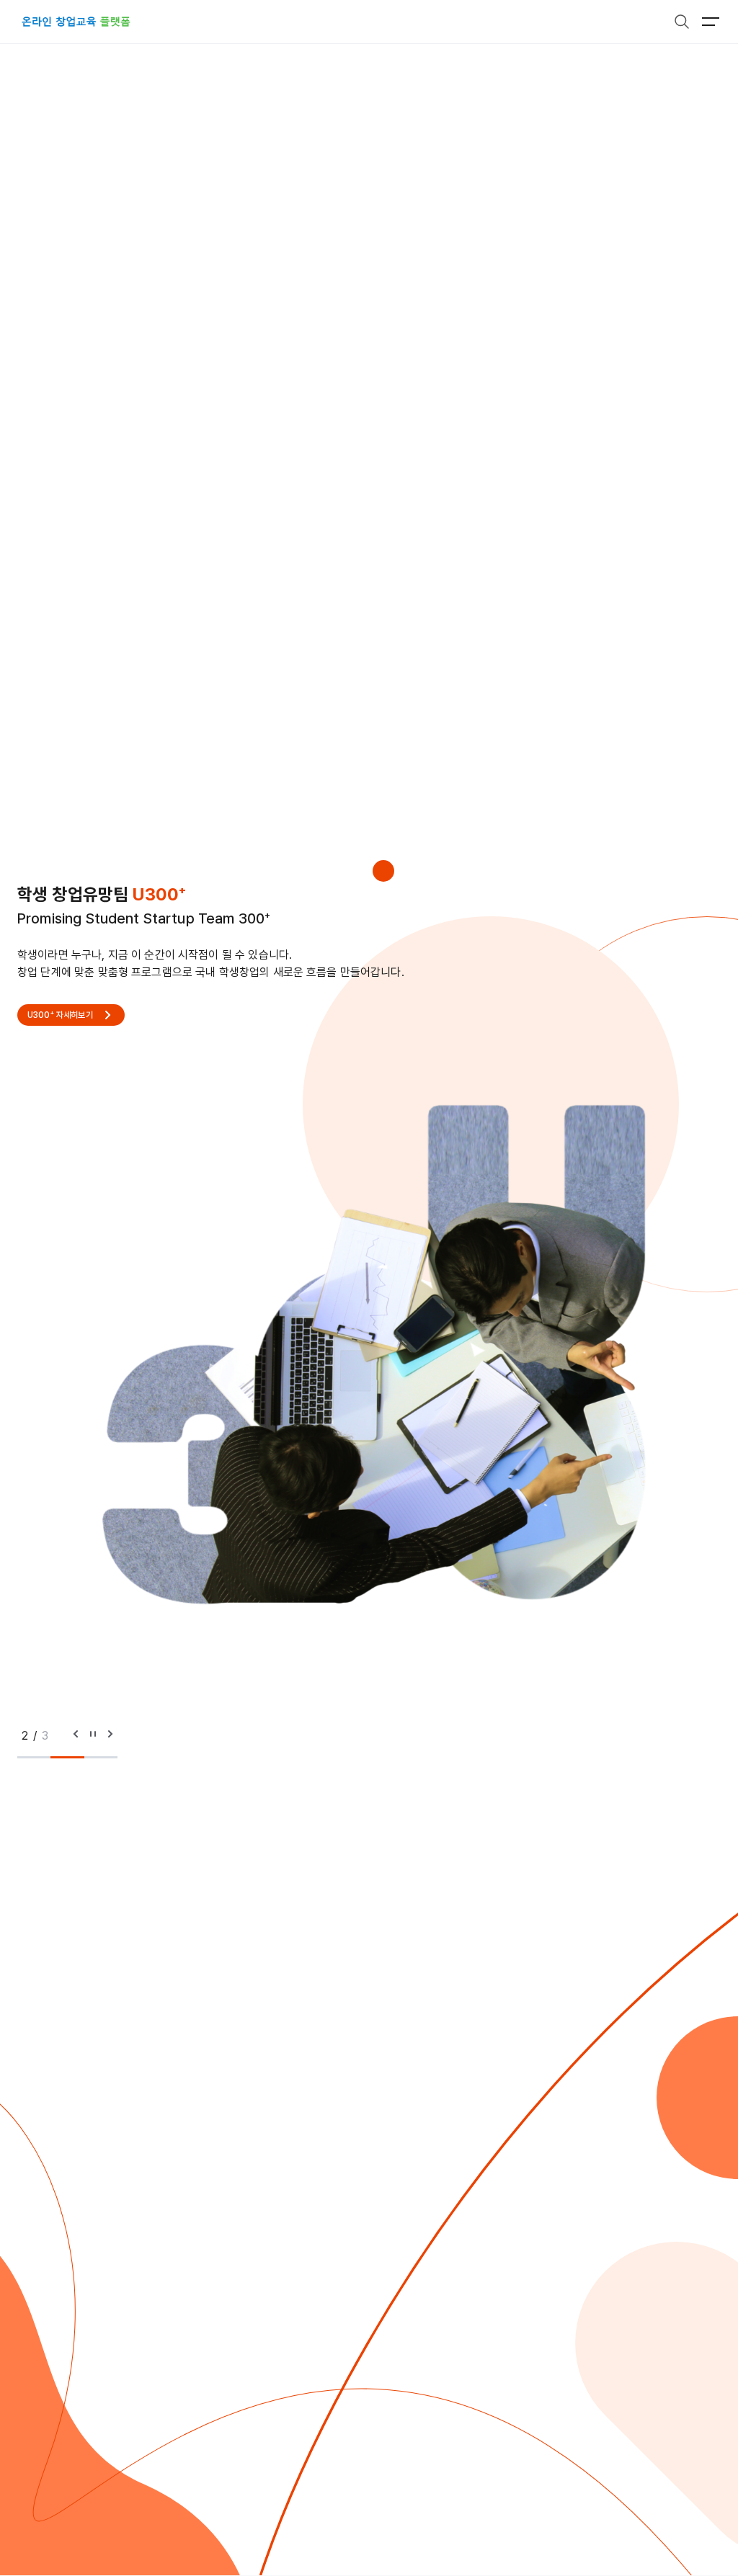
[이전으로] (76, 1736)
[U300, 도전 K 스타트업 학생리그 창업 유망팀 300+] (76, 22)
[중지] (93, 1736)
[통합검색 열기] (682, 22)
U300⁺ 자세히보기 (60, 1015)
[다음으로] (110, 1736)
